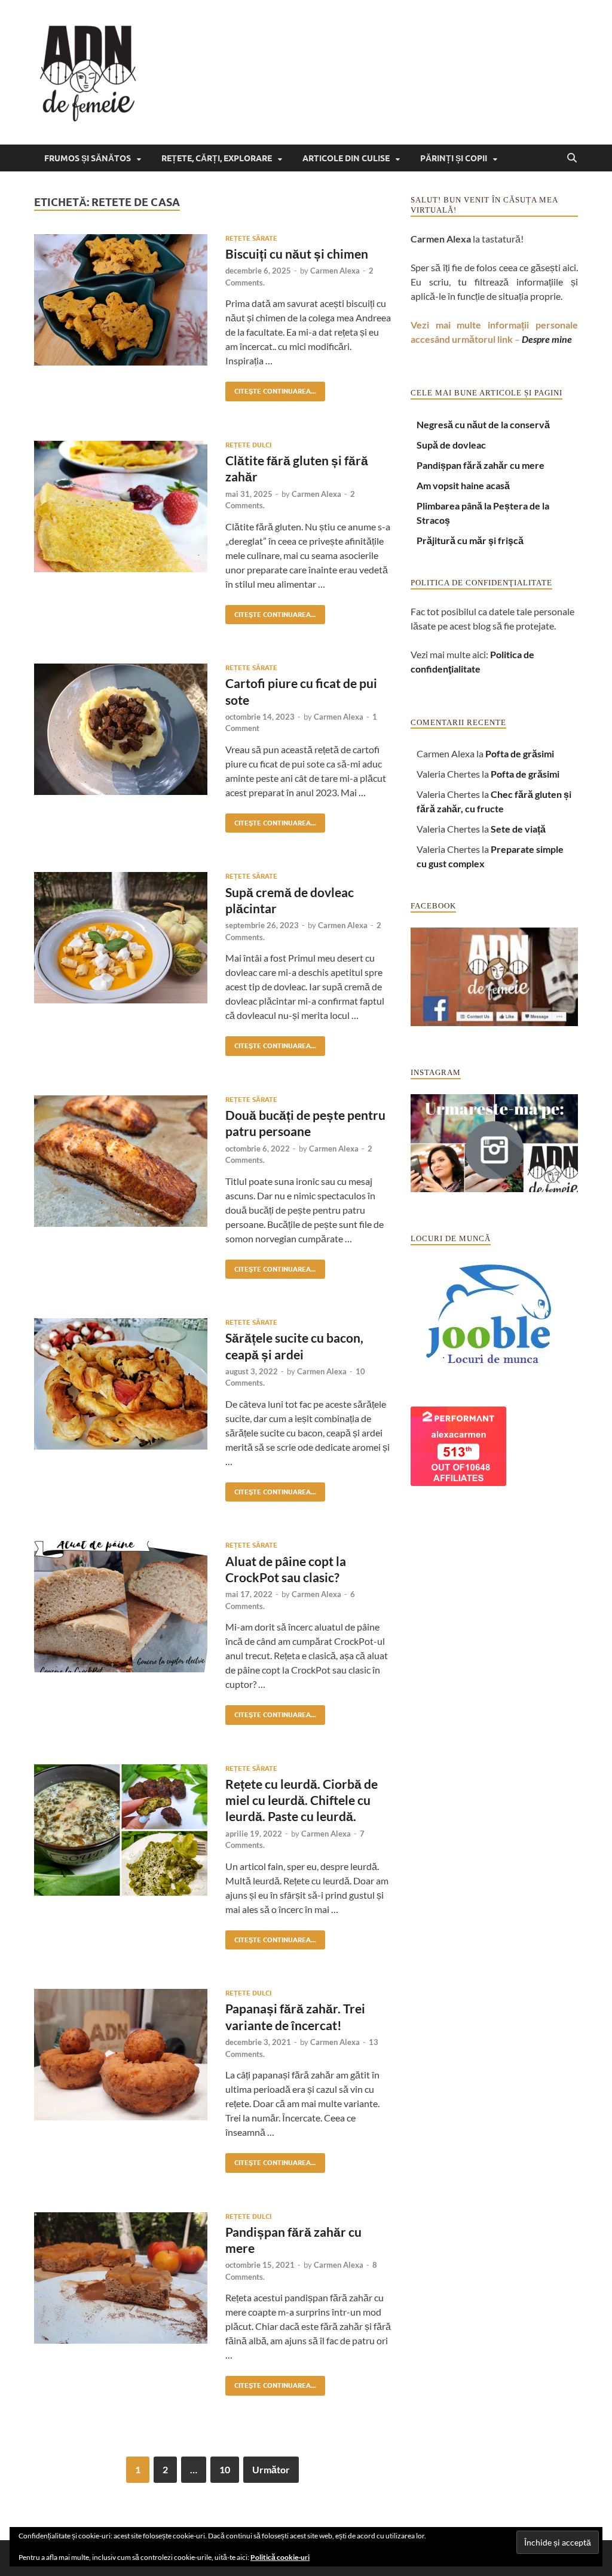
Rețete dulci (248, 445)
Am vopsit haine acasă (463, 485)
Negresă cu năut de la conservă (483, 424)
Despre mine (547, 339)
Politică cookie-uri (280, 2557)
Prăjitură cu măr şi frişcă (470, 540)
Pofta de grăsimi (520, 753)
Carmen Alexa (335, 271)
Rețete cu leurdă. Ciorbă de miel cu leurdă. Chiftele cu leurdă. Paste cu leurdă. (302, 1800)
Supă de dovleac (451, 445)
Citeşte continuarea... (271, 389)
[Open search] (572, 158)
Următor (271, 2469)
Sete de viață (518, 829)
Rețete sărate (251, 238)
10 (225, 2469)
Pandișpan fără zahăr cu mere (481, 465)
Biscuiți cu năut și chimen (297, 254)
